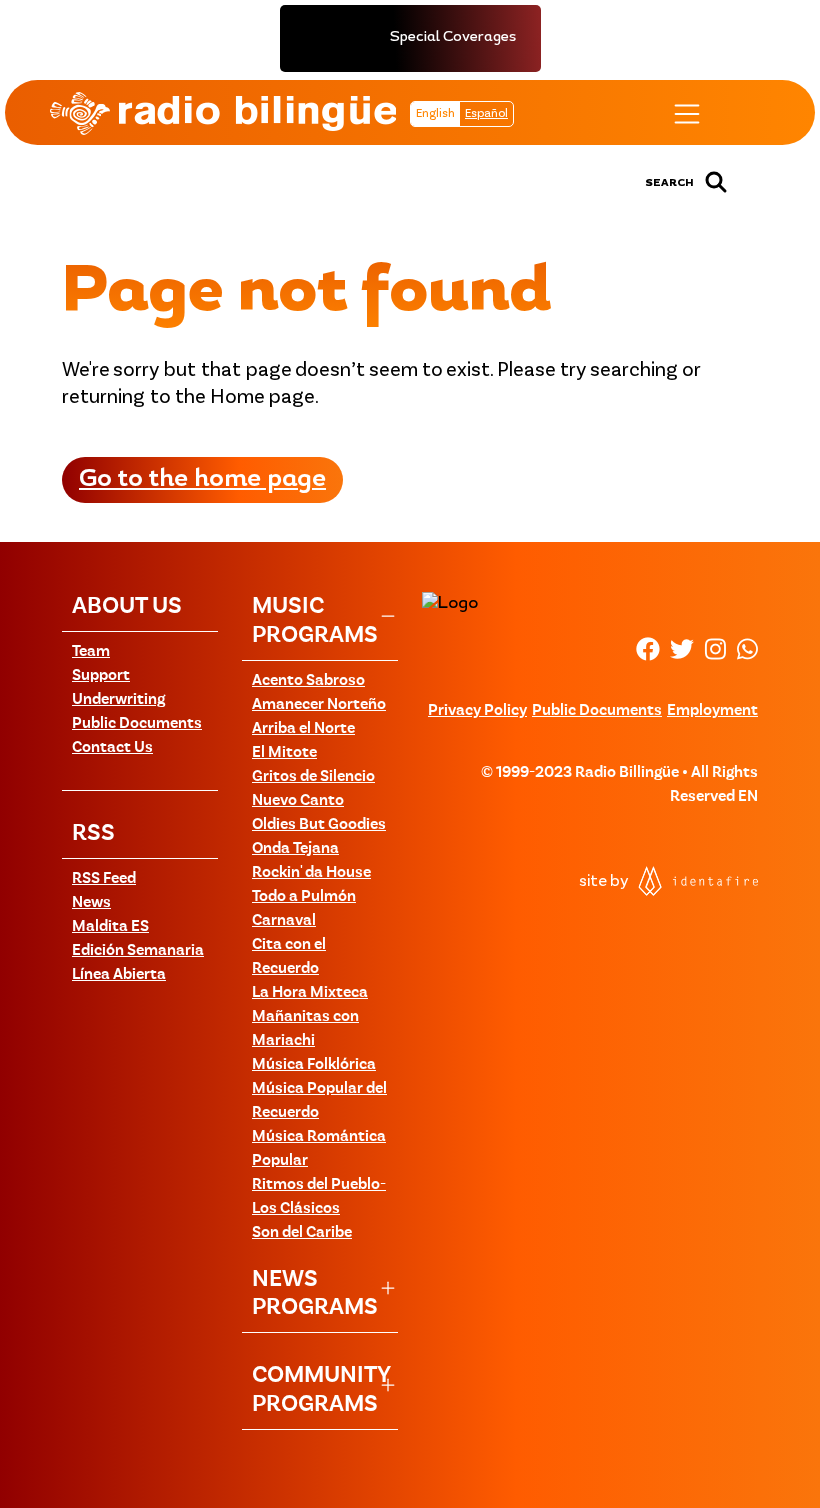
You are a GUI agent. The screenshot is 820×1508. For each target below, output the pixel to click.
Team (91, 652)
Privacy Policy (477, 711)
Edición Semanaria (138, 951)
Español (486, 114)
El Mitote (284, 753)
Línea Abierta (119, 975)
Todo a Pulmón (304, 897)
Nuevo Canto (298, 801)
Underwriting (118, 700)
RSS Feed (104, 879)
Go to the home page (202, 480)
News (91, 903)
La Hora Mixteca (310, 993)
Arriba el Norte (303, 729)
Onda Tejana (295, 849)
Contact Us (112, 748)
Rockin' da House (311, 873)
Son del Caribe (302, 1233)
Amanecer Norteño (319, 705)
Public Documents (137, 724)
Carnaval (284, 921)
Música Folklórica (314, 1065)
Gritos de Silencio (313, 777)
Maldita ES (110, 927)
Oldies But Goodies (319, 825)
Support (101, 676)
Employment (712, 711)
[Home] (223, 113)
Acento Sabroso (308, 681)
